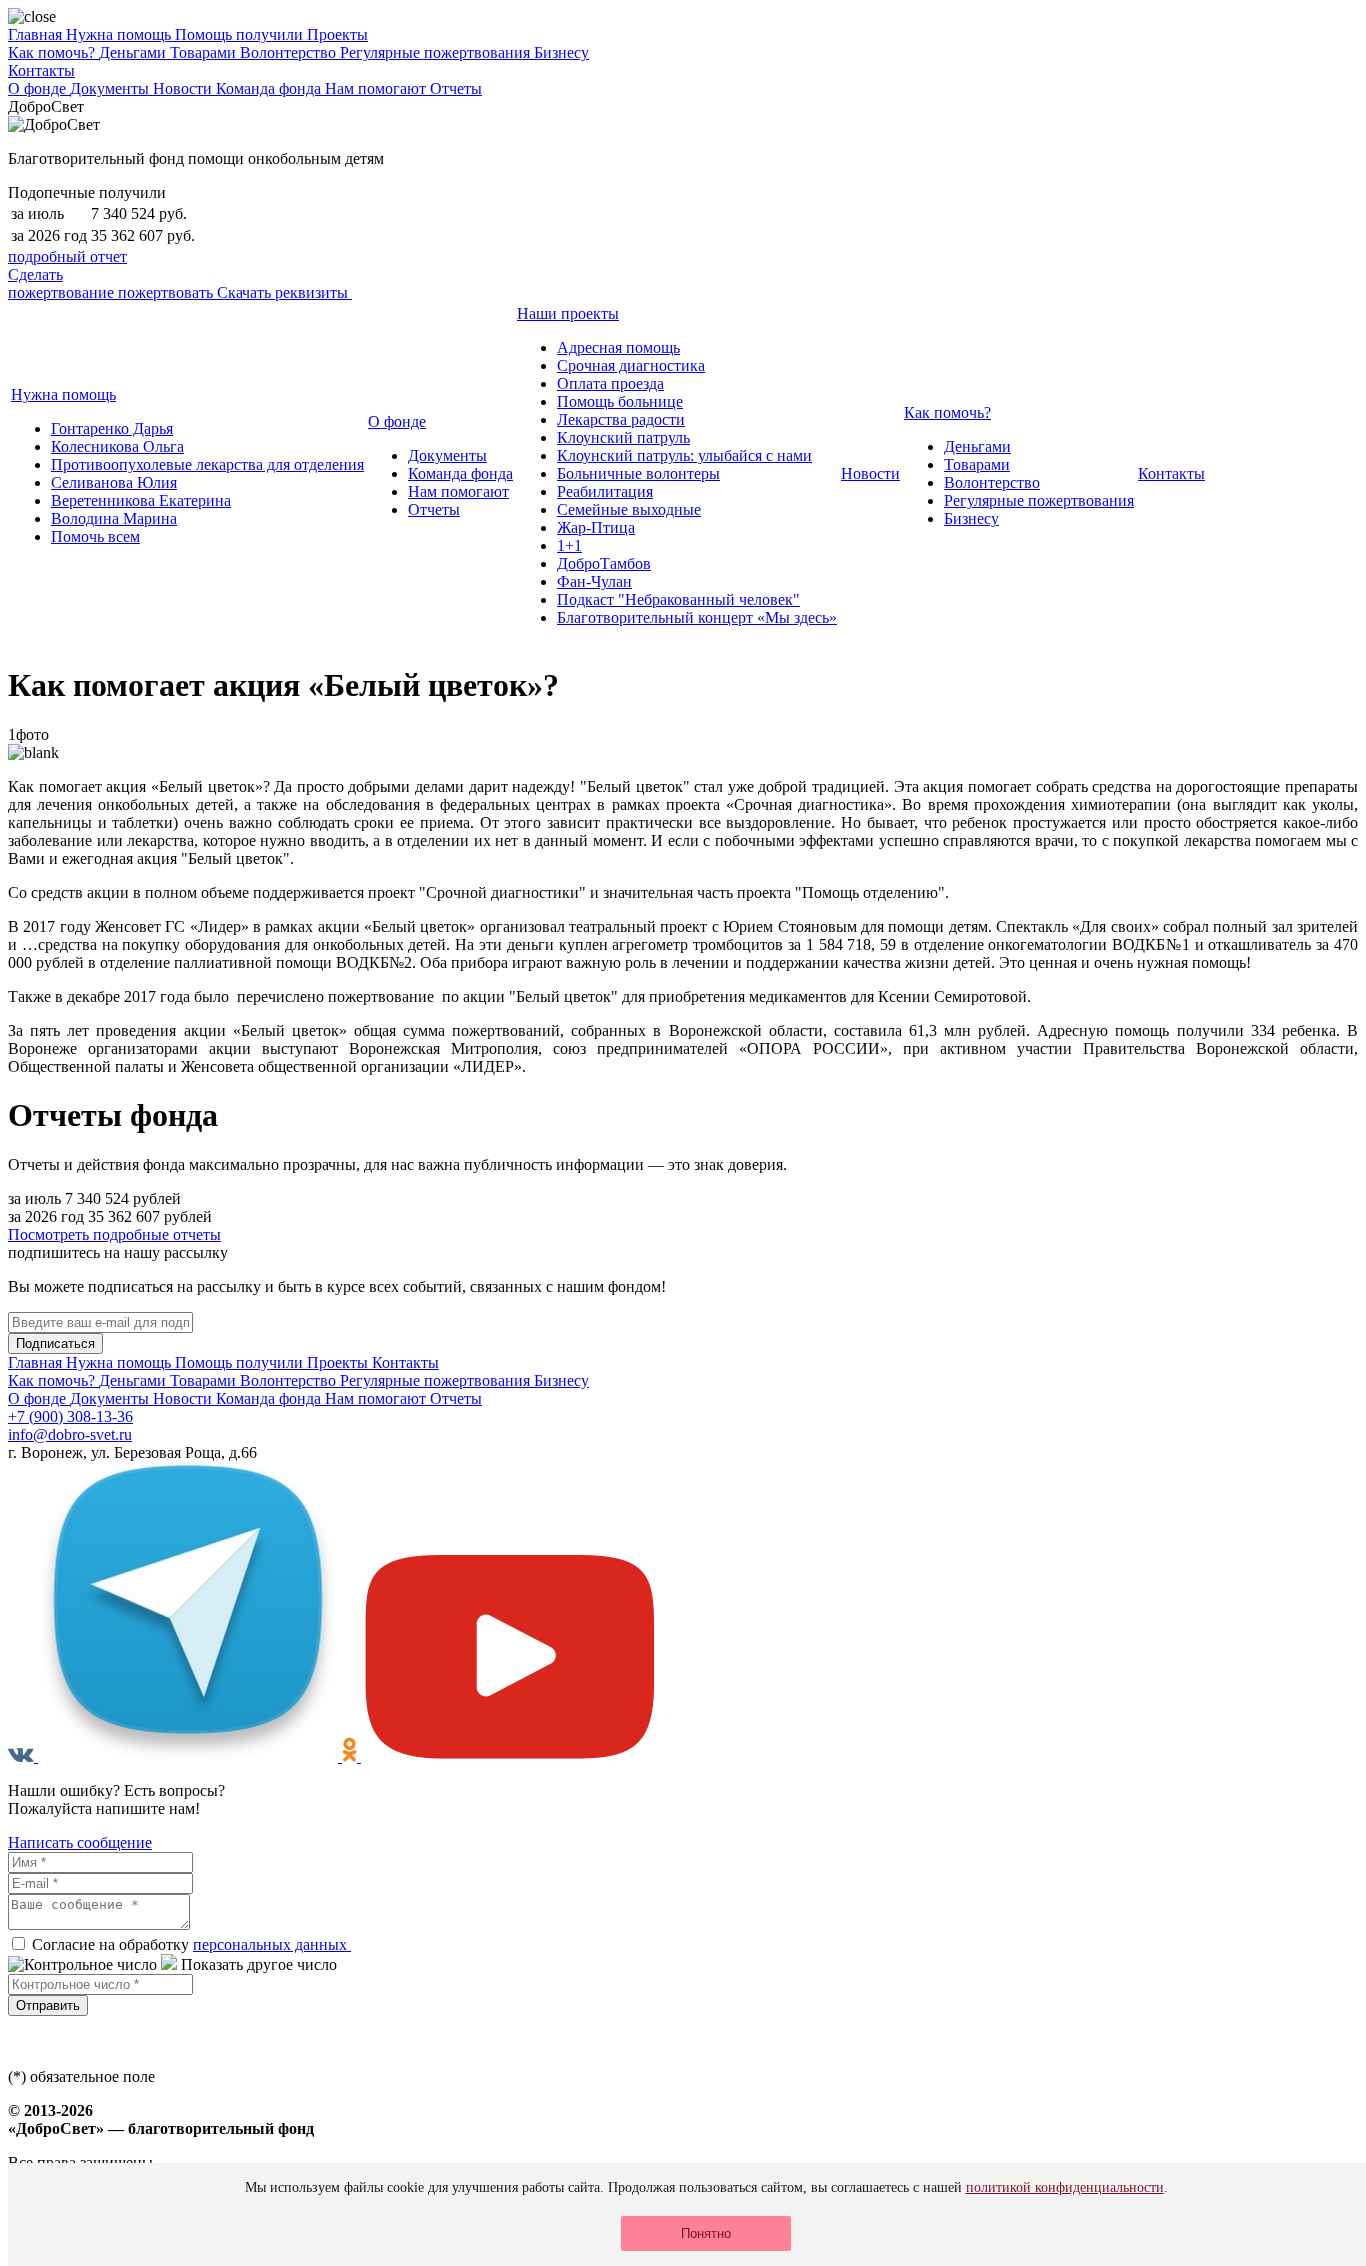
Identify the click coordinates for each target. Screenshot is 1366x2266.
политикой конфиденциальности (1065, 2187)
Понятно (706, 2233)
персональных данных (272, 1944)
